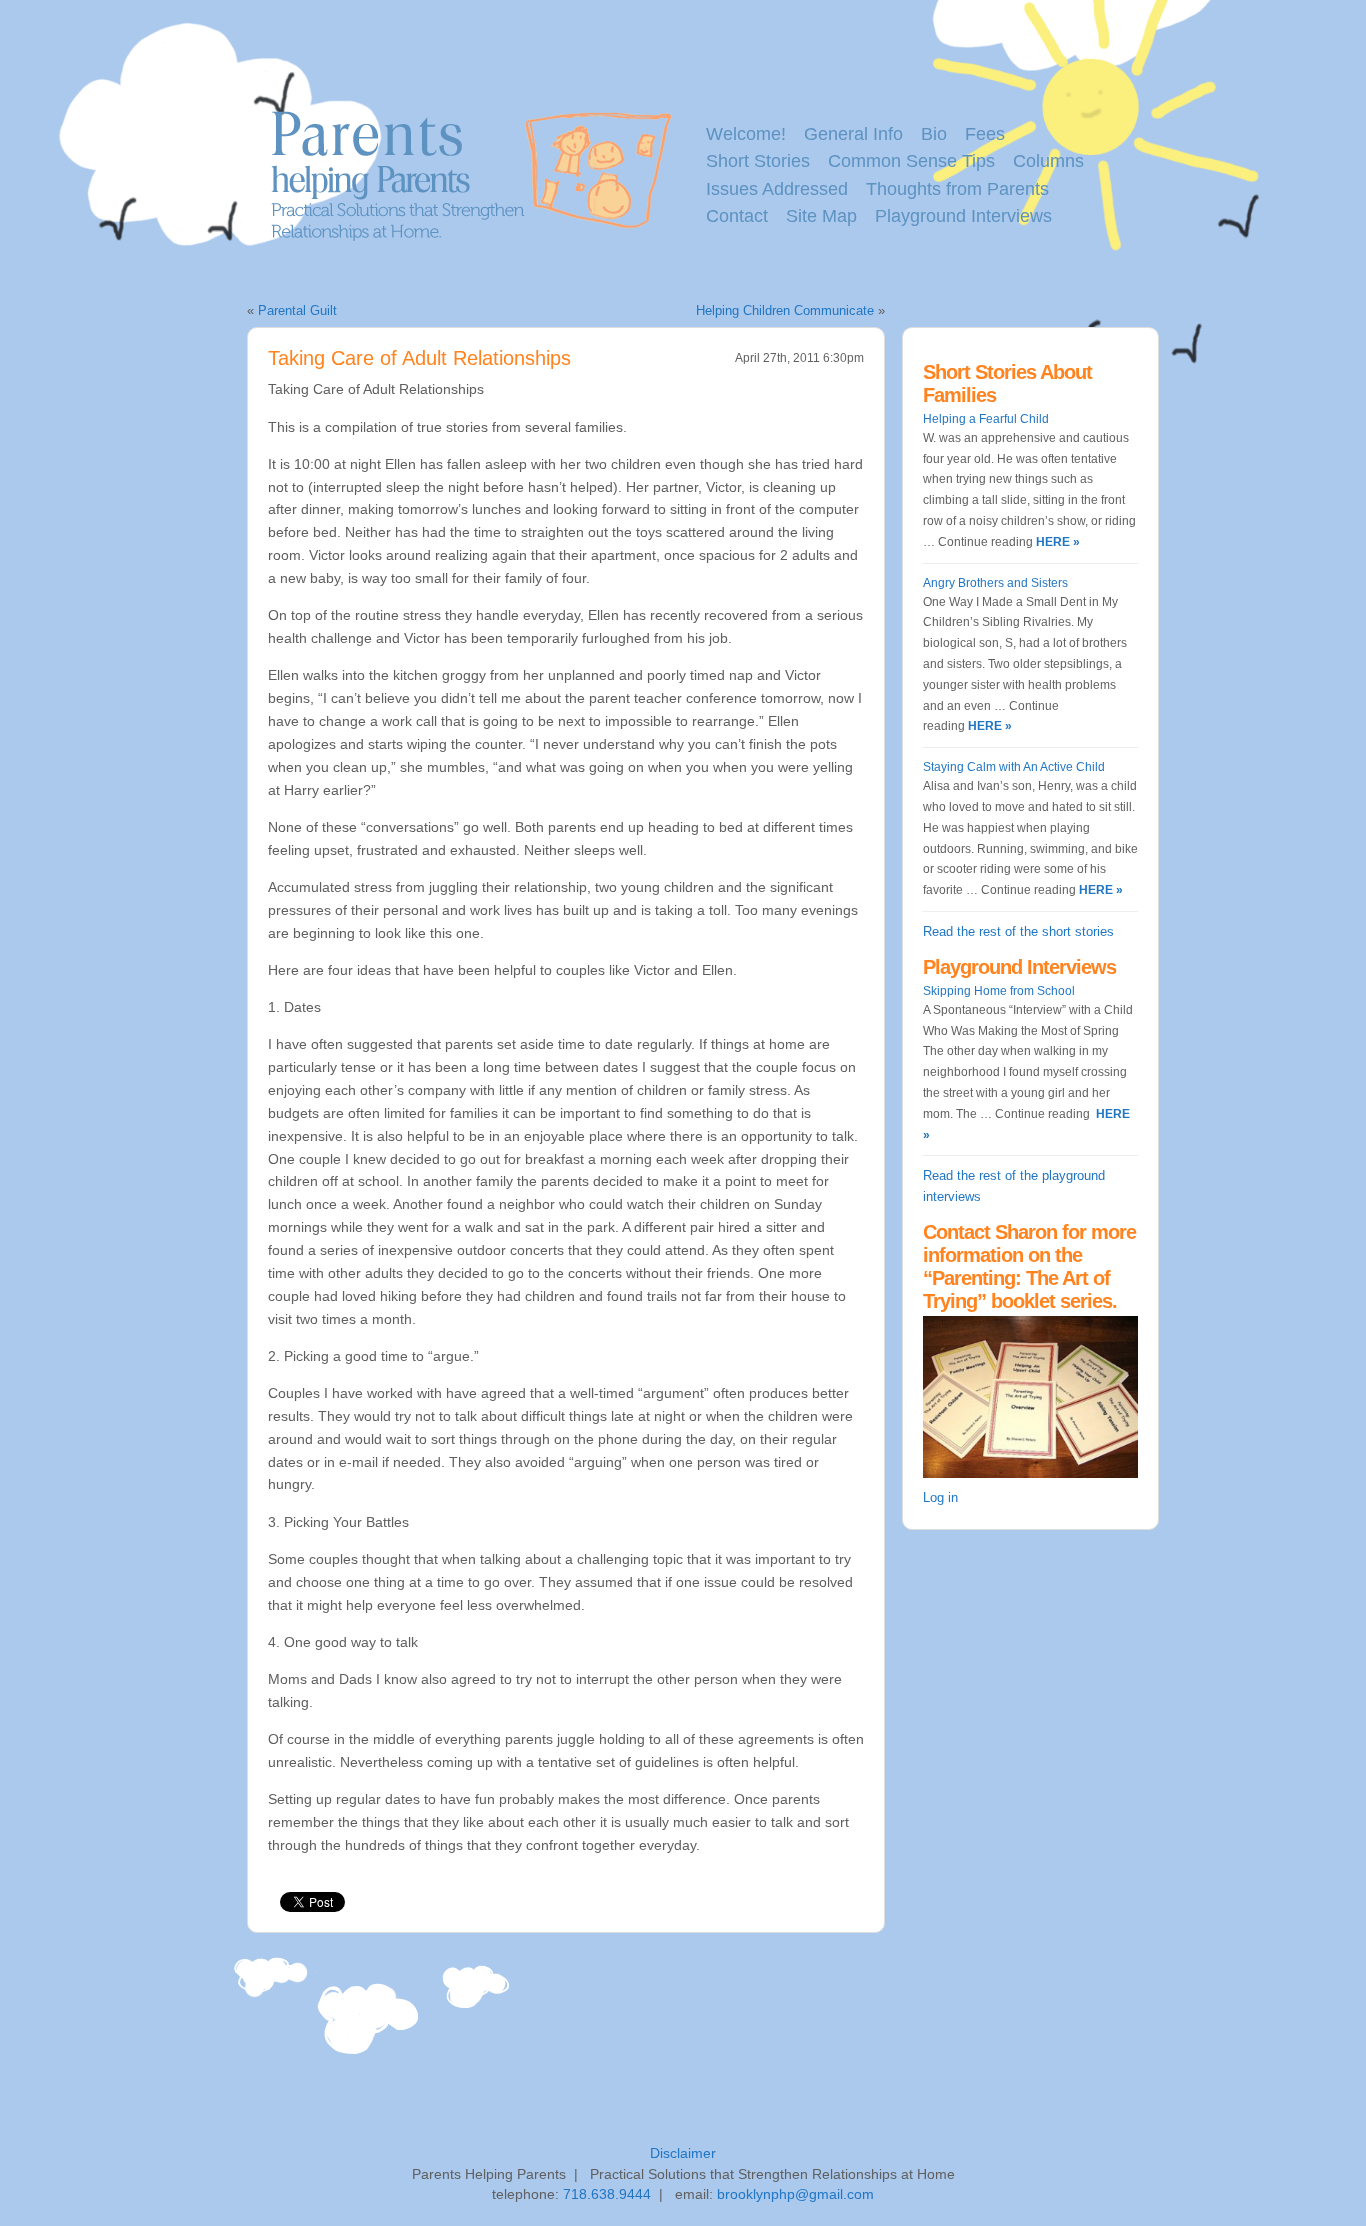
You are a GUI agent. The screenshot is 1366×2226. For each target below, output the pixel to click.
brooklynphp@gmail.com (795, 2194)
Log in (940, 1497)
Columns (1048, 161)
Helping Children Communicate (785, 310)
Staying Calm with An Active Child (1014, 767)
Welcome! (746, 134)
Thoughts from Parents (957, 189)
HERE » (1056, 542)
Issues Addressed (777, 189)
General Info (853, 134)
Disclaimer (683, 2153)
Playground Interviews (963, 216)
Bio (934, 134)
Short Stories (758, 161)
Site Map (821, 216)
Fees (985, 134)
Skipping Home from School (999, 991)
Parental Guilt (297, 310)
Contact (737, 216)
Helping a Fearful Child (986, 419)
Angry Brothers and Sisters (995, 583)
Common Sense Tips (911, 161)
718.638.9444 (607, 2194)
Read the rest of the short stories (1018, 931)
